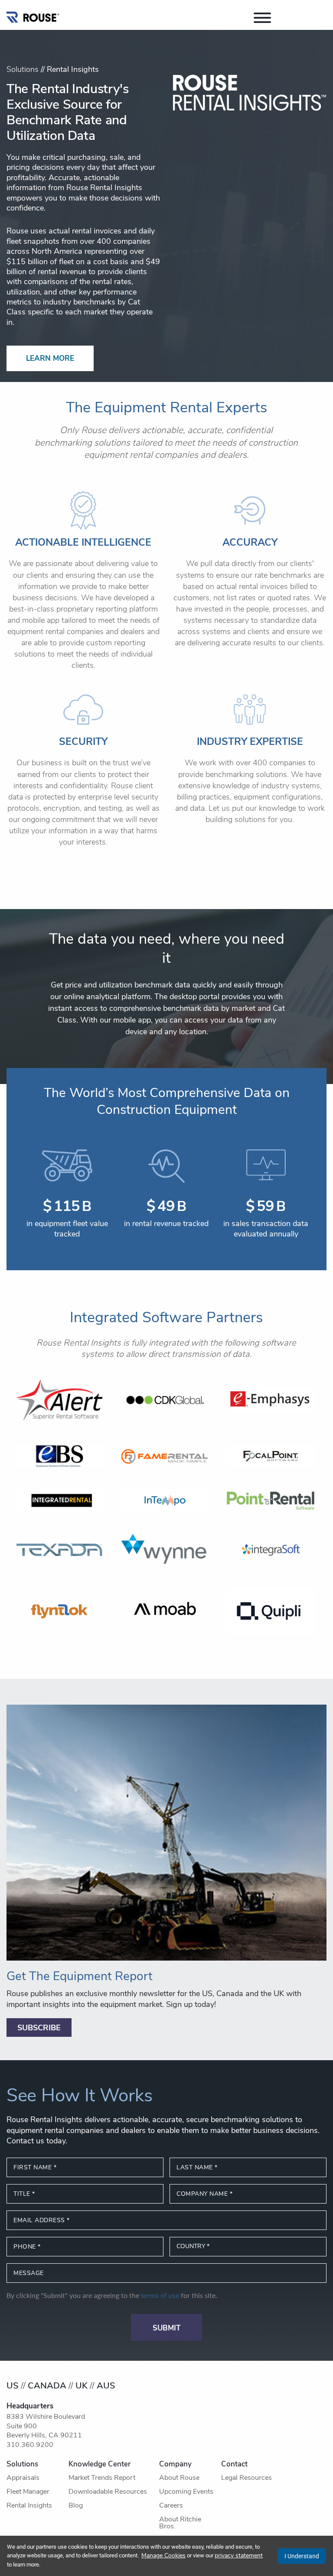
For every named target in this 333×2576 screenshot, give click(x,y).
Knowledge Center (100, 2464)
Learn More (50, 359)
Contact (234, 2464)
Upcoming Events (186, 2492)
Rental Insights (29, 2506)
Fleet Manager (28, 2492)
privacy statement (239, 2556)
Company (175, 2464)
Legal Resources (246, 2478)
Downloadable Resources (108, 2492)
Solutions (23, 70)
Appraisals (23, 2478)
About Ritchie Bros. (180, 2523)
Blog (76, 2506)
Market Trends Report (102, 2478)
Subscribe (39, 2029)
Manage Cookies (163, 2556)
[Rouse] (33, 15)
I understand (302, 2556)
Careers (171, 2506)
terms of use (160, 2296)
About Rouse (179, 2478)
